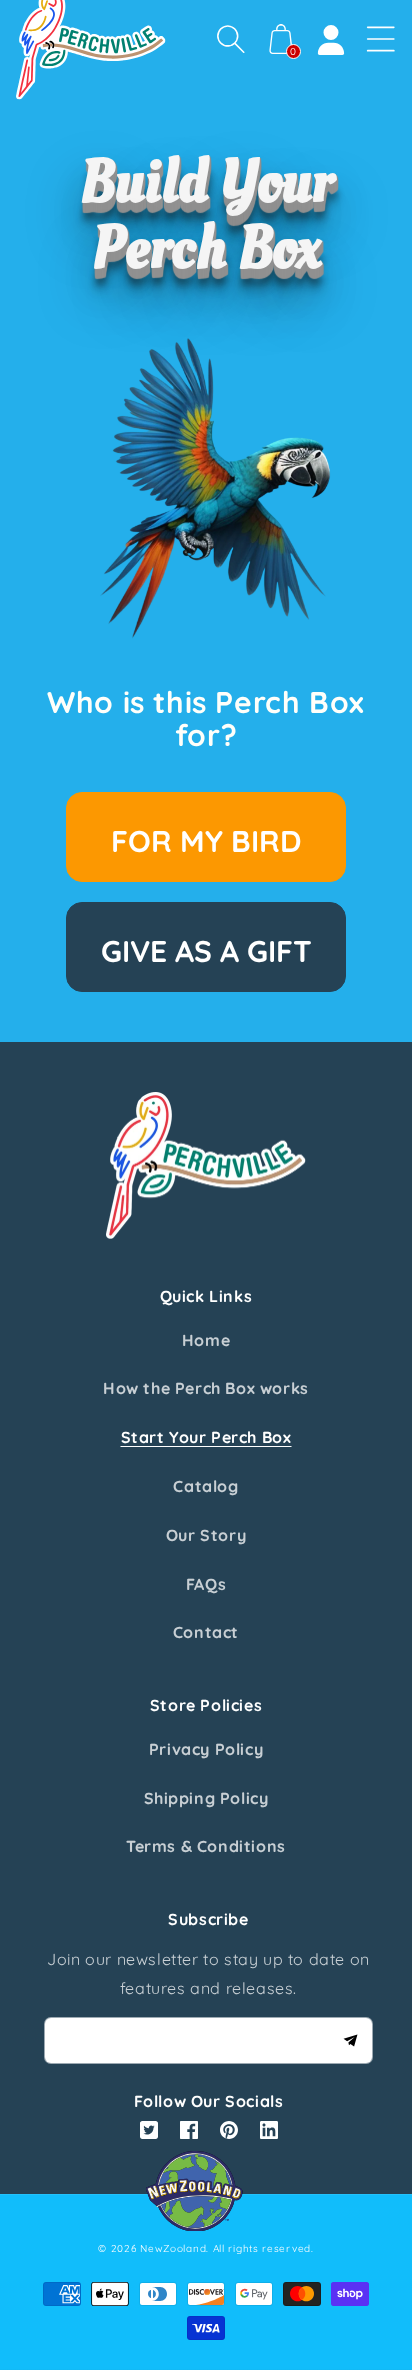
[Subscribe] (350, 2040)
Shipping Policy (206, 1798)
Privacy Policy (206, 1749)
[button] (231, 39)
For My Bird (206, 841)
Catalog (205, 1486)
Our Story (206, 1535)
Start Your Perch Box (206, 1437)
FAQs (206, 1584)
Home (206, 1340)
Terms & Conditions (206, 1846)
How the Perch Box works (206, 1388)
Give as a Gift (206, 951)
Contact (206, 1632)
